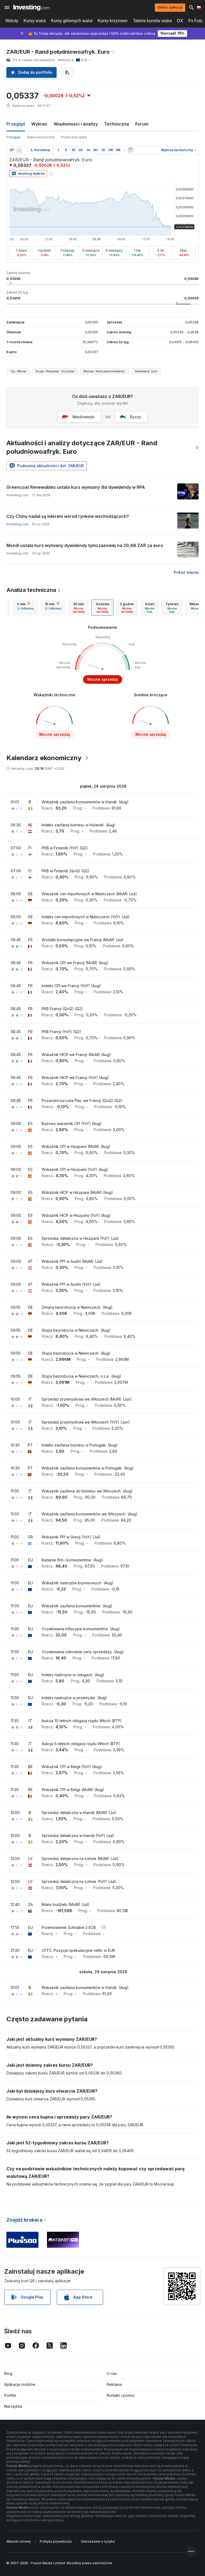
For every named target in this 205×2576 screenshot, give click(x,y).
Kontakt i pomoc (121, 2395)
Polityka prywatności (56, 2541)
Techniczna (117, 124)
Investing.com (17, 524)
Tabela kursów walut (152, 21)
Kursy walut (35, 21)
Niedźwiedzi (84, 417)
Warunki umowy (19, 2541)
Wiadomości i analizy (76, 124)
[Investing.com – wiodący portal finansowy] (31, 7)
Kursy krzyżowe (113, 21)
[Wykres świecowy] (12, 150)
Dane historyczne (41, 137)
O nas (112, 2373)
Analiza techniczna (31, 590)
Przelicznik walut (74, 137)
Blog (8, 2373)
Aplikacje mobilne (20, 2384)
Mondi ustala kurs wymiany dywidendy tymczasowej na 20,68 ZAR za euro (85, 545)
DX (180, 21)
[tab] (25, 608)
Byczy (136, 417)
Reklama (114, 2384)
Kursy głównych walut (72, 21)
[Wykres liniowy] (19, 150)
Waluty (12, 21)
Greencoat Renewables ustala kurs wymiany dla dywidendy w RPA (76, 487)
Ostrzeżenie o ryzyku (98, 2541)
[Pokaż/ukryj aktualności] (131, 150)
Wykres (39, 124)
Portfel (10, 2395)
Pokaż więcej (186, 572)
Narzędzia (13, 2406)
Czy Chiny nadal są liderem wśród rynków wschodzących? (68, 516)
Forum (142, 124)
